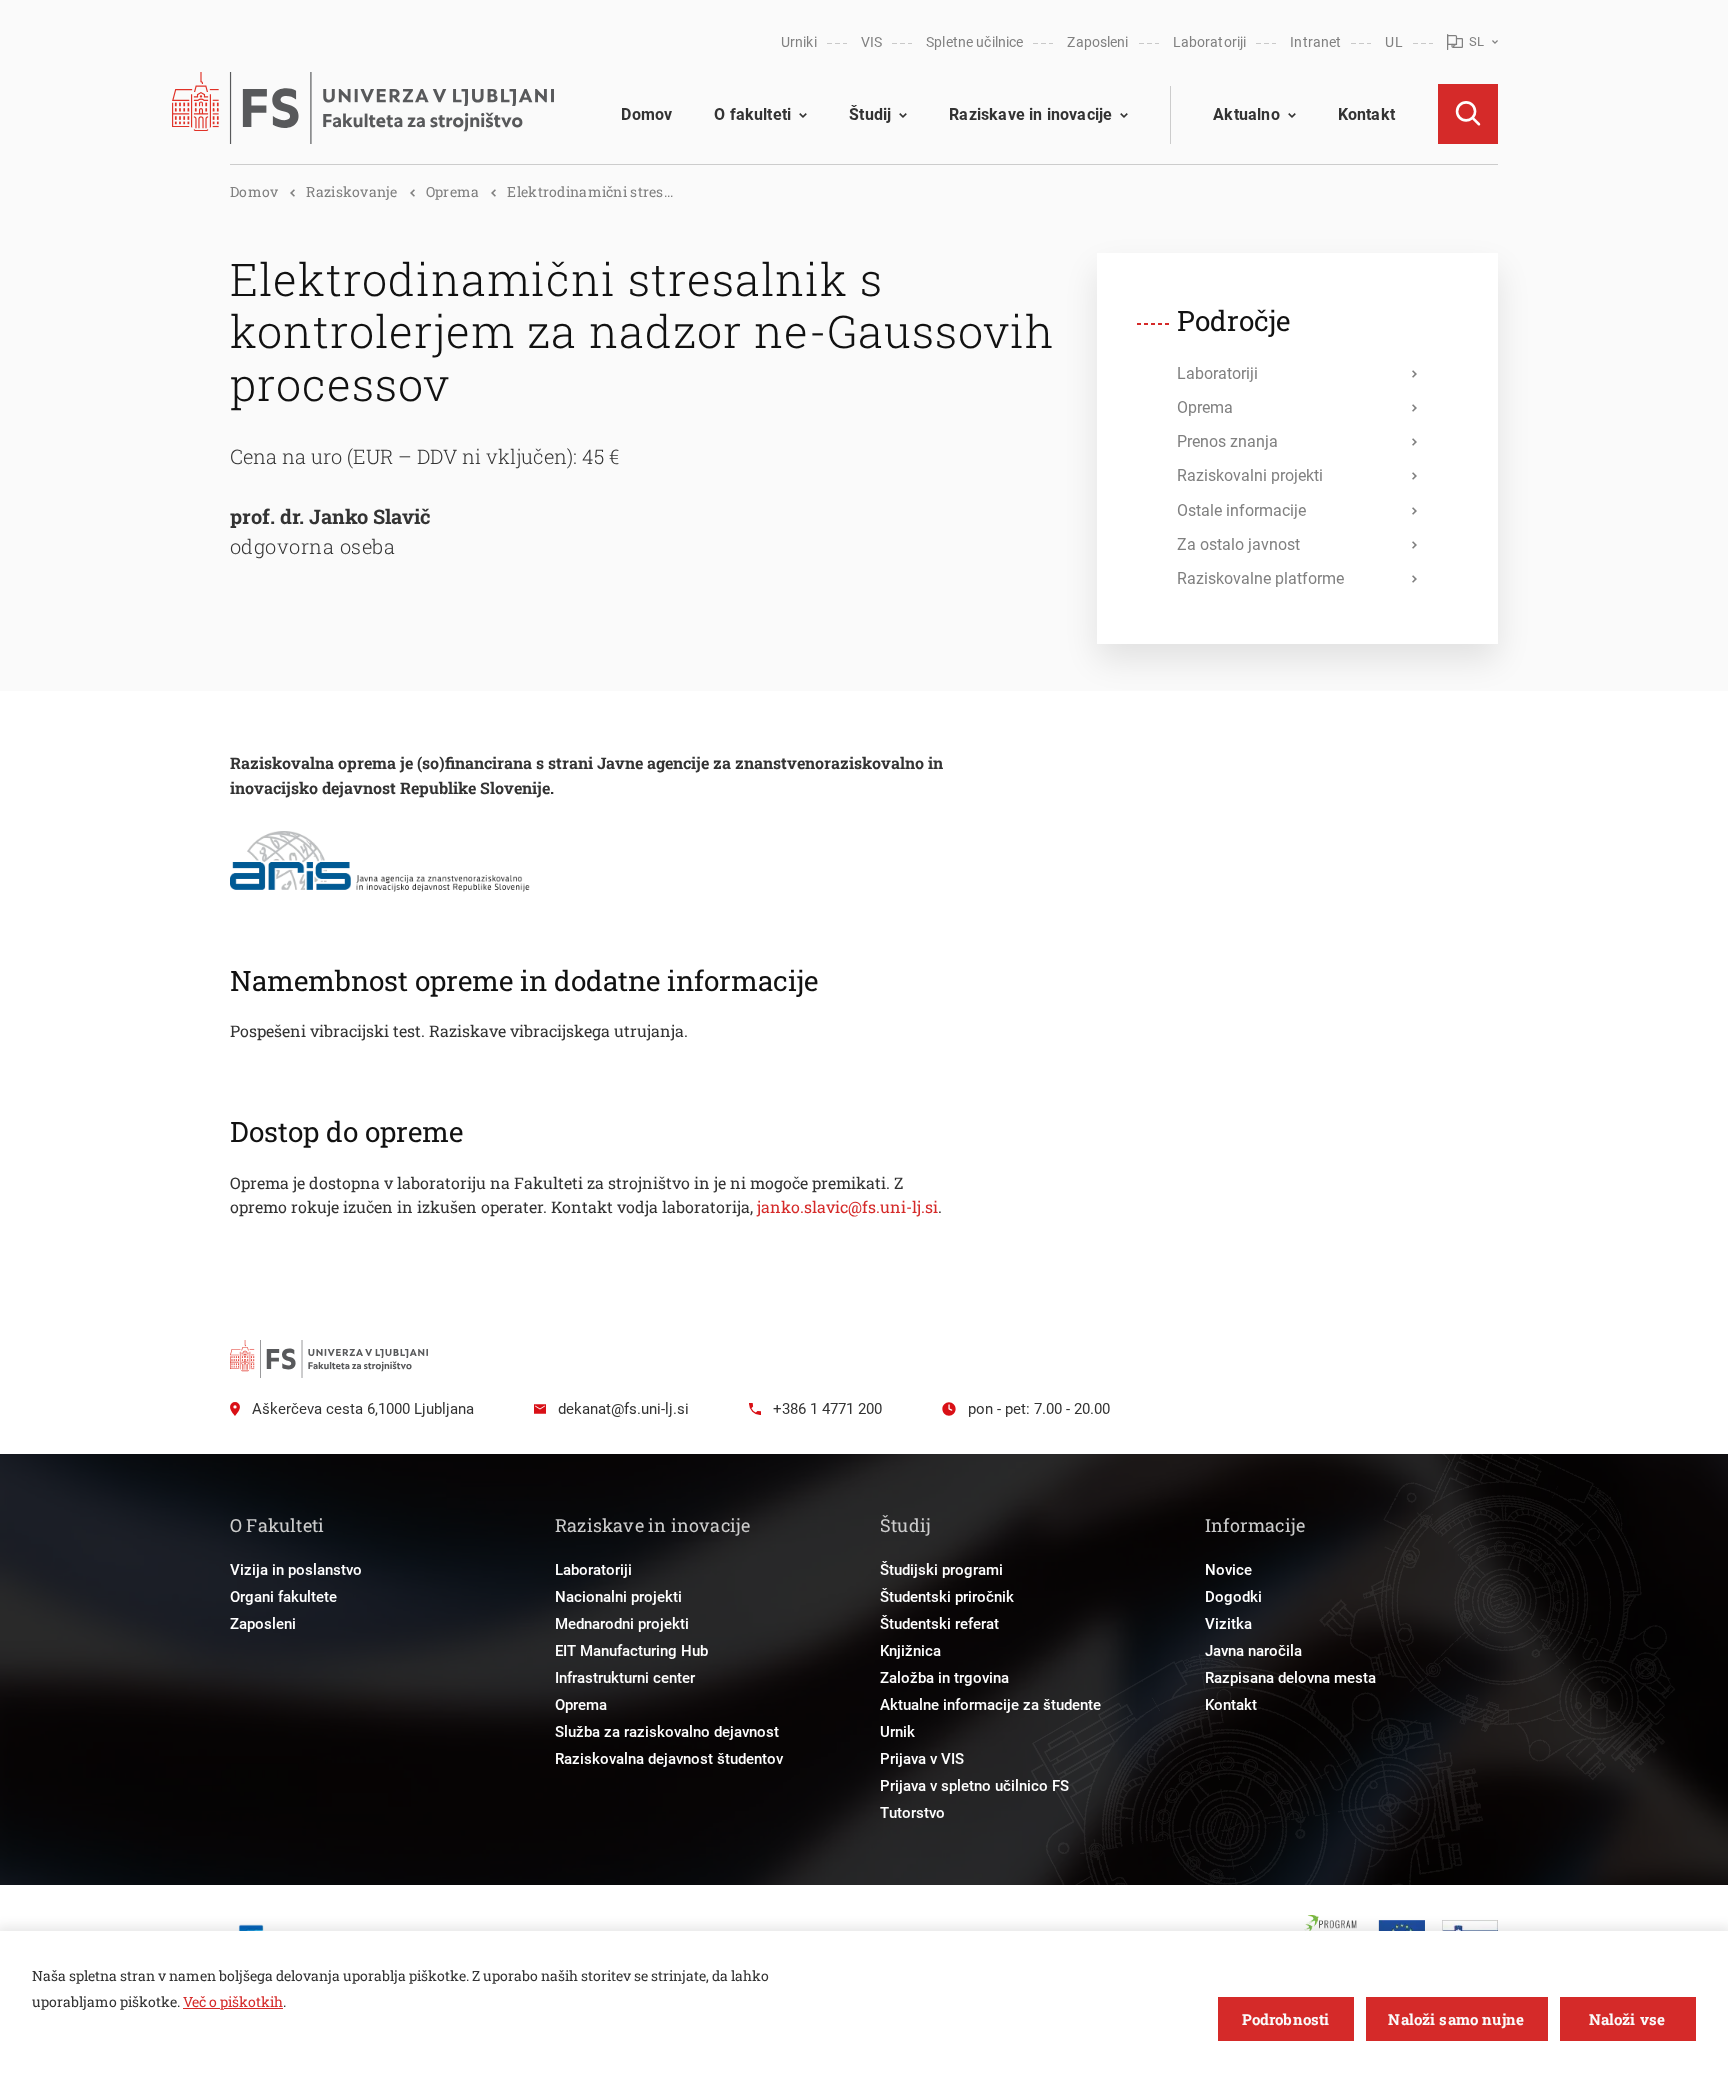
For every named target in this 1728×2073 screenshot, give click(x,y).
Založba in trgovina (944, 1678)
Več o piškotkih (233, 2001)
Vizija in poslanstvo (296, 1570)
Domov (646, 114)
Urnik (897, 1732)
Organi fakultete (283, 1597)
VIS (871, 42)
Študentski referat (939, 1624)
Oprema (453, 191)
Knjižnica (910, 1651)
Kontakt (1366, 114)
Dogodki (1233, 1597)
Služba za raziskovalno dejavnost (667, 1732)
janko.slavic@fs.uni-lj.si (847, 1206)
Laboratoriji (1210, 42)
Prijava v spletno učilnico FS (974, 1786)
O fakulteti (752, 114)
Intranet (1315, 42)
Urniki (799, 42)
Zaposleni (1097, 42)
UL (1393, 42)
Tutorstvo (912, 1813)
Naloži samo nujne (1456, 2019)
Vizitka (1228, 1624)
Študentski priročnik (947, 1597)
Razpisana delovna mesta (1290, 1678)
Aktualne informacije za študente (990, 1705)
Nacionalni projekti (618, 1597)
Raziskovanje (351, 191)
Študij (870, 114)
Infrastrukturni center (625, 1678)
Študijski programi (941, 1570)
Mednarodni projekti (622, 1624)
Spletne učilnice (974, 42)
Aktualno (1246, 114)
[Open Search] (1468, 114)
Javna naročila (1253, 1651)
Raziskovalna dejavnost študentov (669, 1759)
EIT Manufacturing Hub (631, 1651)
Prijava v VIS (922, 1759)
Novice (1228, 1570)
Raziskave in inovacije (1030, 114)
